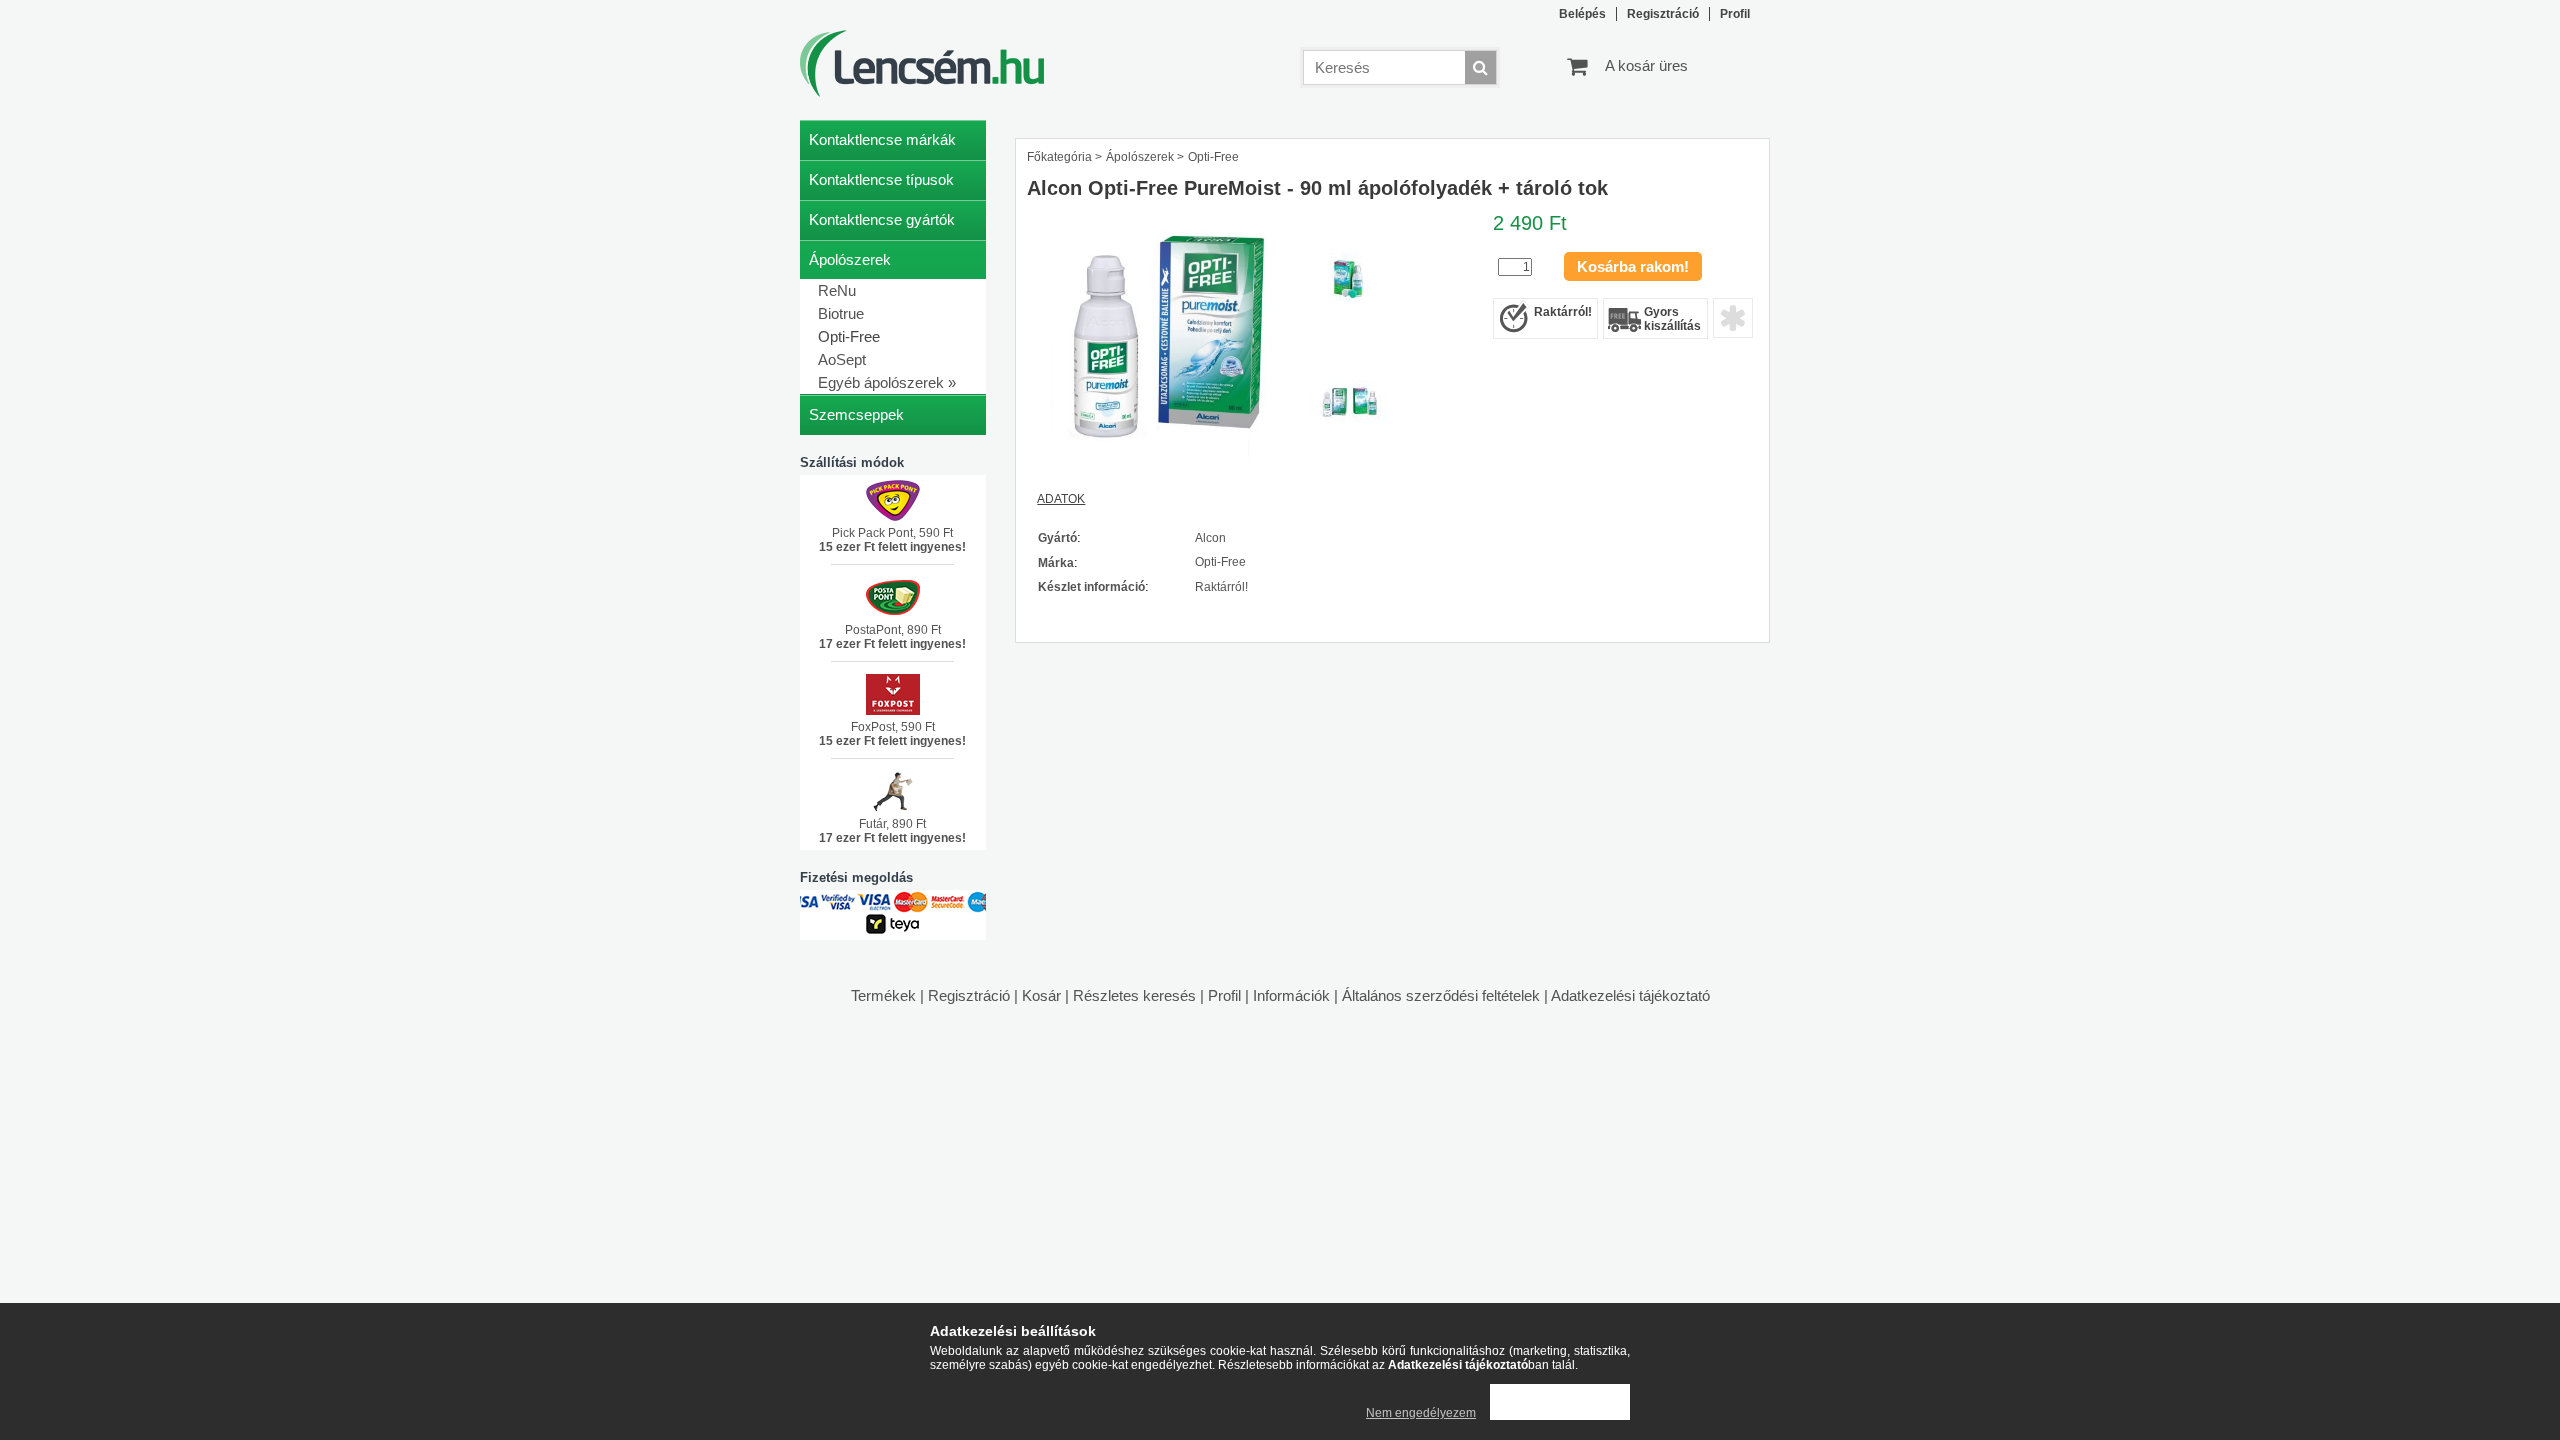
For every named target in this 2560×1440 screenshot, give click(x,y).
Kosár (1041, 995)
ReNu (837, 290)
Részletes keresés (1134, 995)
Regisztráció (969, 995)
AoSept (842, 359)
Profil (1224, 995)
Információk (1291, 995)
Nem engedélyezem (1421, 1413)
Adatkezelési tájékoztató (1630, 995)
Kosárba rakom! (1633, 266)
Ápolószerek (1140, 157)
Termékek (883, 995)
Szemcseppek (856, 414)
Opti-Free (849, 336)
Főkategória (1059, 157)
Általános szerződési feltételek (1441, 995)
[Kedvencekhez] (1733, 318)
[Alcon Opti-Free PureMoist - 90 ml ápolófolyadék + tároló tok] (1167, 468)
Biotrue (841, 313)
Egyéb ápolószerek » (887, 382)
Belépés (1582, 14)
